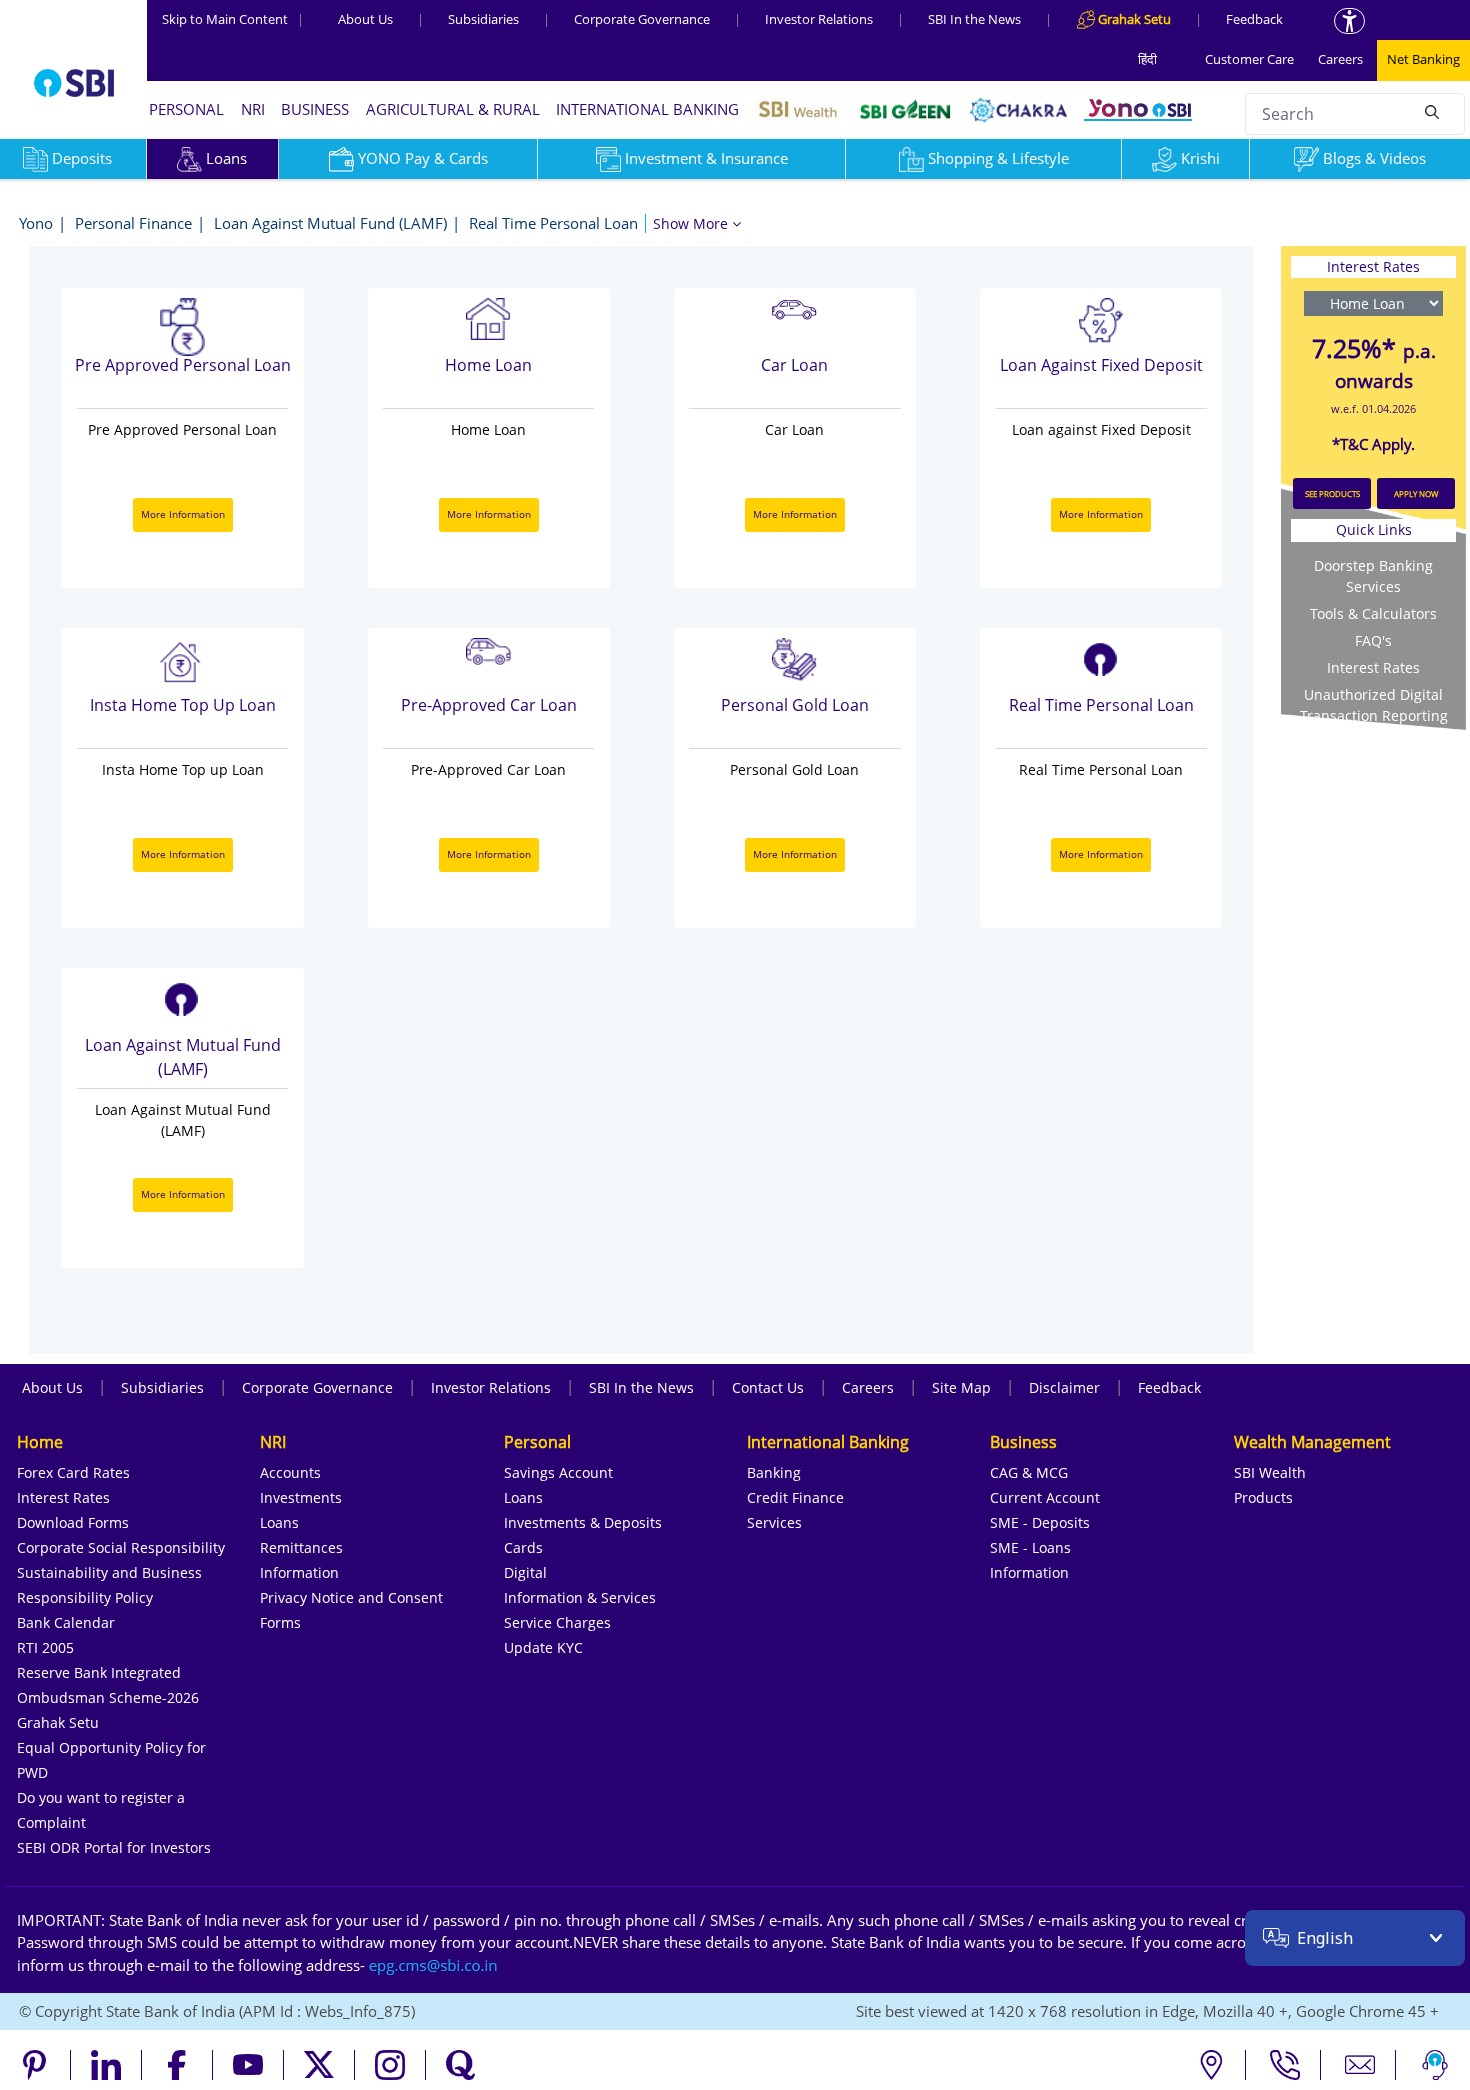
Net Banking (1423, 59)
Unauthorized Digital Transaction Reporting (1374, 705)
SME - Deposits (1040, 1522)
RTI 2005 (45, 1647)
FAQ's (1373, 640)
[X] (319, 2065)
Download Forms (73, 1522)
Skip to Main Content (233, 19)
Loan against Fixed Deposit (1101, 365)
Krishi (1200, 158)
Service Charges (557, 1622)
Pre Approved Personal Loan (183, 365)
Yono (36, 223)
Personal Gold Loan (795, 705)
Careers (1340, 59)
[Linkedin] (106, 2065)
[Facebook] (177, 2065)
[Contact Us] (1360, 2065)
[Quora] (461, 2065)
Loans (226, 158)
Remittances (301, 1547)
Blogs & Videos (1374, 158)
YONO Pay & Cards (423, 158)
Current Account (1045, 1497)
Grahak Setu (58, 1722)
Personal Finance (133, 223)
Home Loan (488, 365)
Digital (525, 1572)
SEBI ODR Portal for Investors (114, 1847)
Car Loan (794, 365)
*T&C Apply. (1373, 444)
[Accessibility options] (1349, 21)
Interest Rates (1373, 667)
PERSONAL (186, 109)
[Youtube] (248, 2065)
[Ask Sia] (1435, 2065)
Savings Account (558, 1472)
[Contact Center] (1285, 2065)
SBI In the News (974, 19)
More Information (183, 514)
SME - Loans (1030, 1547)
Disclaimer (1064, 1387)
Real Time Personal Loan (553, 223)
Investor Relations (819, 19)
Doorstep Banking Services (1373, 576)
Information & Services (580, 1597)
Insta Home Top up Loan (183, 705)
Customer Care (1249, 59)
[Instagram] (390, 2065)
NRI (253, 109)
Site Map (961, 1387)
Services (774, 1522)
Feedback (1254, 19)
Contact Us (768, 1387)
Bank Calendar (66, 1622)
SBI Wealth (1270, 1472)
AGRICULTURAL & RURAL (453, 109)
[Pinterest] (35, 2065)
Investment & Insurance (706, 158)
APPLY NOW (1416, 493)
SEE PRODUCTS (1332, 493)
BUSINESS (315, 109)
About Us (365, 19)
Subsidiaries (483, 19)
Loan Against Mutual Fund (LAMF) (330, 223)
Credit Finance (795, 1497)
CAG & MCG (1029, 1472)
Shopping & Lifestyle (998, 158)
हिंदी (1147, 59)
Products (1263, 1497)
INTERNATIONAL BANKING (647, 109)
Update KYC (543, 1647)
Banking (774, 1472)
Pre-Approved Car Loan (489, 705)
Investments (301, 1497)
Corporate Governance (642, 19)
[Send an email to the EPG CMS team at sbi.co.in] (434, 1965)
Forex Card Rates (73, 1472)
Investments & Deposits (583, 1522)
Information (299, 1572)
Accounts (290, 1472)
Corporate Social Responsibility (121, 1547)
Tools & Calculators (1373, 613)
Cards (523, 1547)
